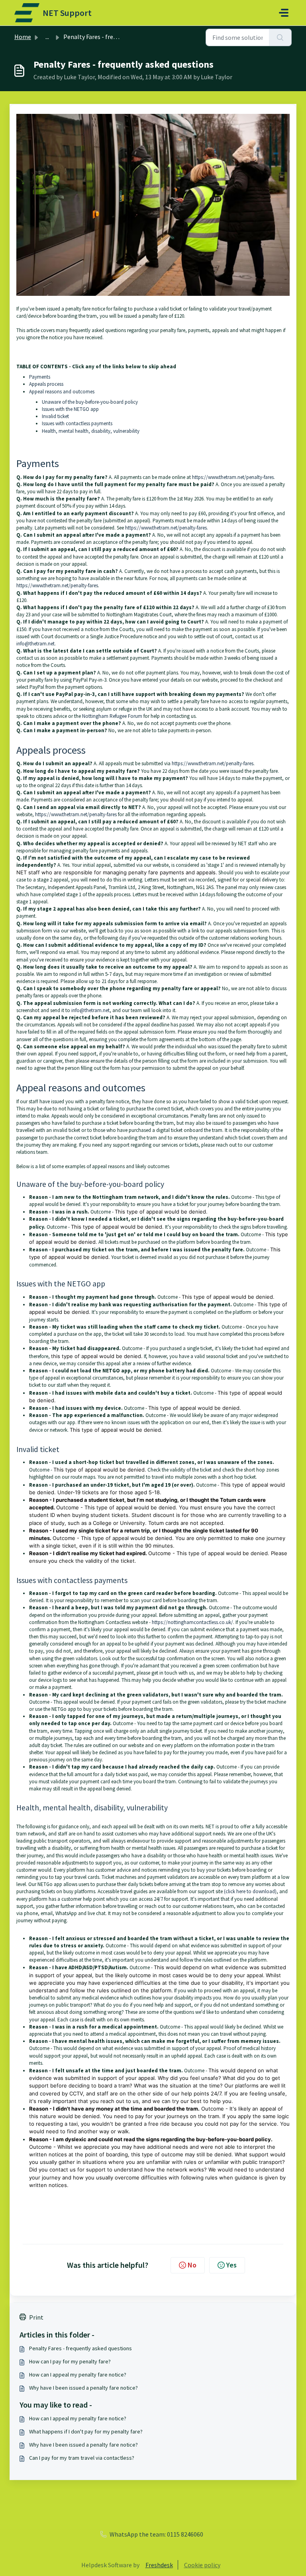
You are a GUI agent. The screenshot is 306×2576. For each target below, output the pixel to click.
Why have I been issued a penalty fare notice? (83, 2388)
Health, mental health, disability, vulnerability (91, 431)
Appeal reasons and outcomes (62, 392)
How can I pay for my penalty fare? (70, 2361)
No (192, 2265)
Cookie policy (202, 2565)
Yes (231, 2265)
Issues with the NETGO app (70, 409)
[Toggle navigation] (284, 13)
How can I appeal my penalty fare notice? (78, 2375)
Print (36, 2317)
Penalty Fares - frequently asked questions (80, 2348)
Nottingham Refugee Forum (112, 716)
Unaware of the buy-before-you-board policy (90, 402)
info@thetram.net (35, 644)
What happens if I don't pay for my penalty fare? (86, 2431)
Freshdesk (159, 2565)
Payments (40, 377)
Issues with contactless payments (77, 423)
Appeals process (46, 384)
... (47, 37)
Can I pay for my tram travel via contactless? (82, 2458)
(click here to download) (250, 1891)
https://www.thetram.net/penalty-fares (233, 477)
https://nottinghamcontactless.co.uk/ (192, 1622)
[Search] (280, 37)
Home (23, 37)
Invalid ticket (55, 416)
